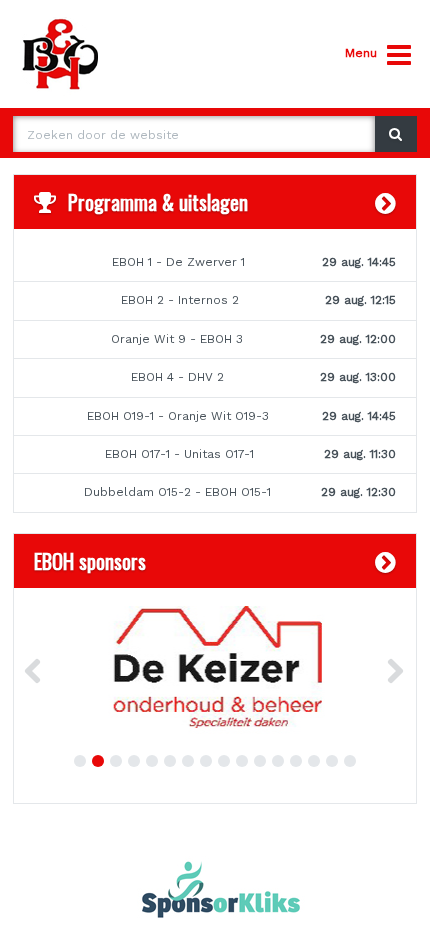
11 (260, 761)
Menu (361, 53)
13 (296, 761)
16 (350, 761)
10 (242, 761)
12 (278, 761)
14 (314, 761)
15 (332, 761)
